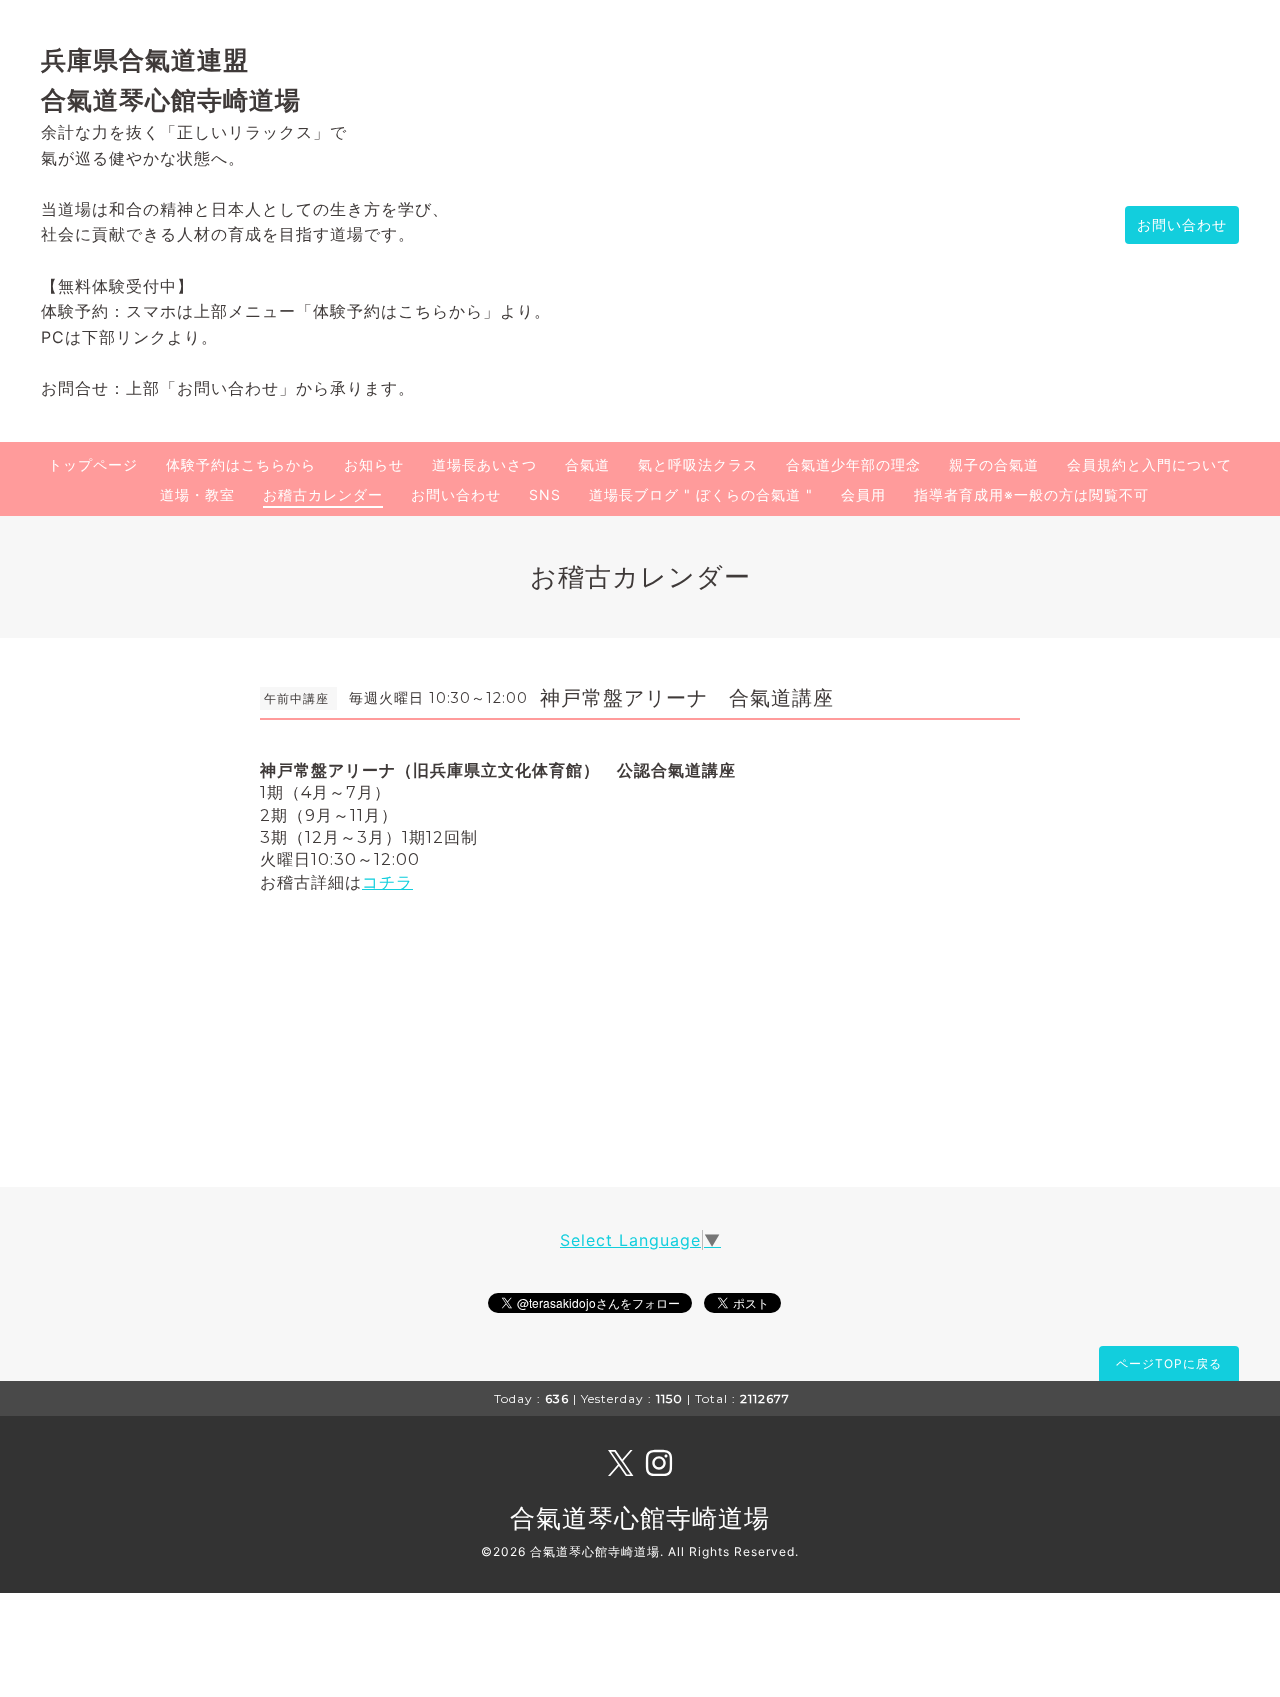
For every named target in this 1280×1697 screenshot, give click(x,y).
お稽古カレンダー (323, 494)
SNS (545, 494)
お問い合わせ (1182, 224)
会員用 (863, 494)
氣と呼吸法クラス (698, 464)
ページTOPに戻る (1169, 1363)
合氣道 (587, 464)
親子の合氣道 (994, 464)
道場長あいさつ (484, 464)
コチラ (387, 882)
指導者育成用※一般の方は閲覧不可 (1031, 494)
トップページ (93, 464)
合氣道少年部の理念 (853, 464)
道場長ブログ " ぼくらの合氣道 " (701, 494)
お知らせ (374, 464)
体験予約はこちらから (241, 464)
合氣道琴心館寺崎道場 (640, 1518)
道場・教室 (197, 494)
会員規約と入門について (1149, 464)
